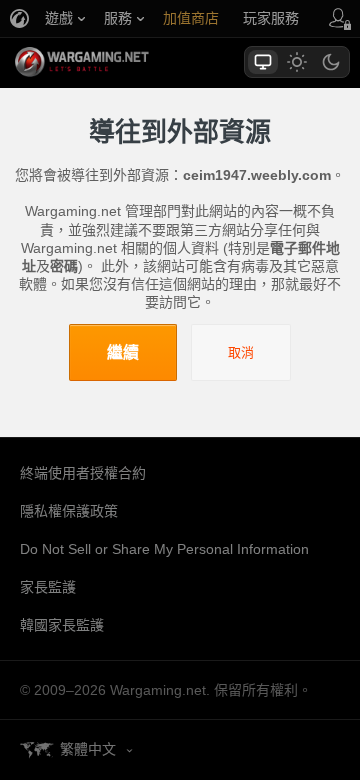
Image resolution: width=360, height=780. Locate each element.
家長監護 (48, 587)
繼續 (123, 352)
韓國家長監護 (62, 625)
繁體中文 (88, 749)
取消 (241, 352)
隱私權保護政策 (69, 511)
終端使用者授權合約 (83, 473)
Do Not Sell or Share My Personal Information (164, 549)
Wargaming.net (117, 62)
